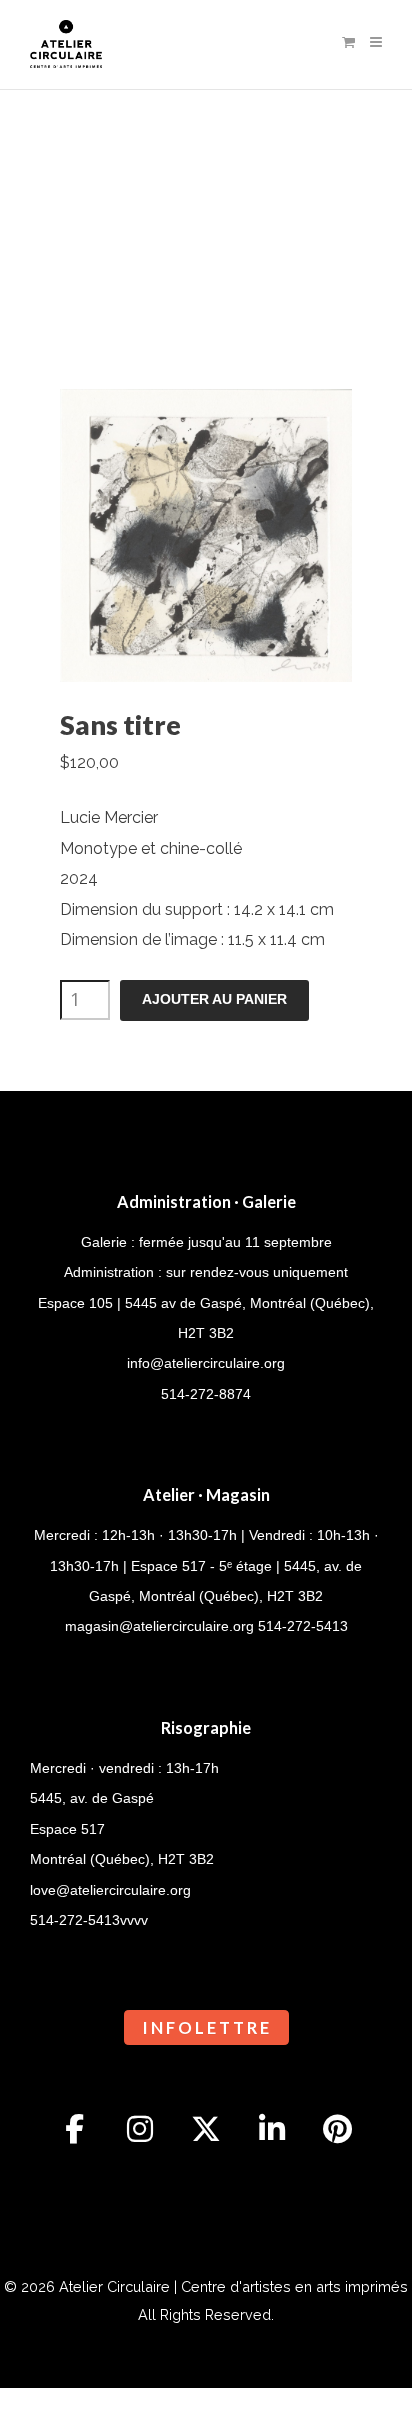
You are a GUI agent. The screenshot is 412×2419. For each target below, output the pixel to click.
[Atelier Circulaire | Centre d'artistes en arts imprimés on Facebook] (75, 2129)
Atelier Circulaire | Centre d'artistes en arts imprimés (233, 2286)
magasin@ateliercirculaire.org (159, 1626)
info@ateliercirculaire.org (206, 1363)
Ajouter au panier (214, 999)
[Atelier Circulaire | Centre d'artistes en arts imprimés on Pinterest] (338, 2129)
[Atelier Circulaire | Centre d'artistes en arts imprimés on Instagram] (140, 2129)
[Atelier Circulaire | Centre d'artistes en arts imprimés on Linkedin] (272, 2129)
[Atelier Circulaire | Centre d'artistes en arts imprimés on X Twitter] (206, 2129)
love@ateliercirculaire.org (110, 1890)
